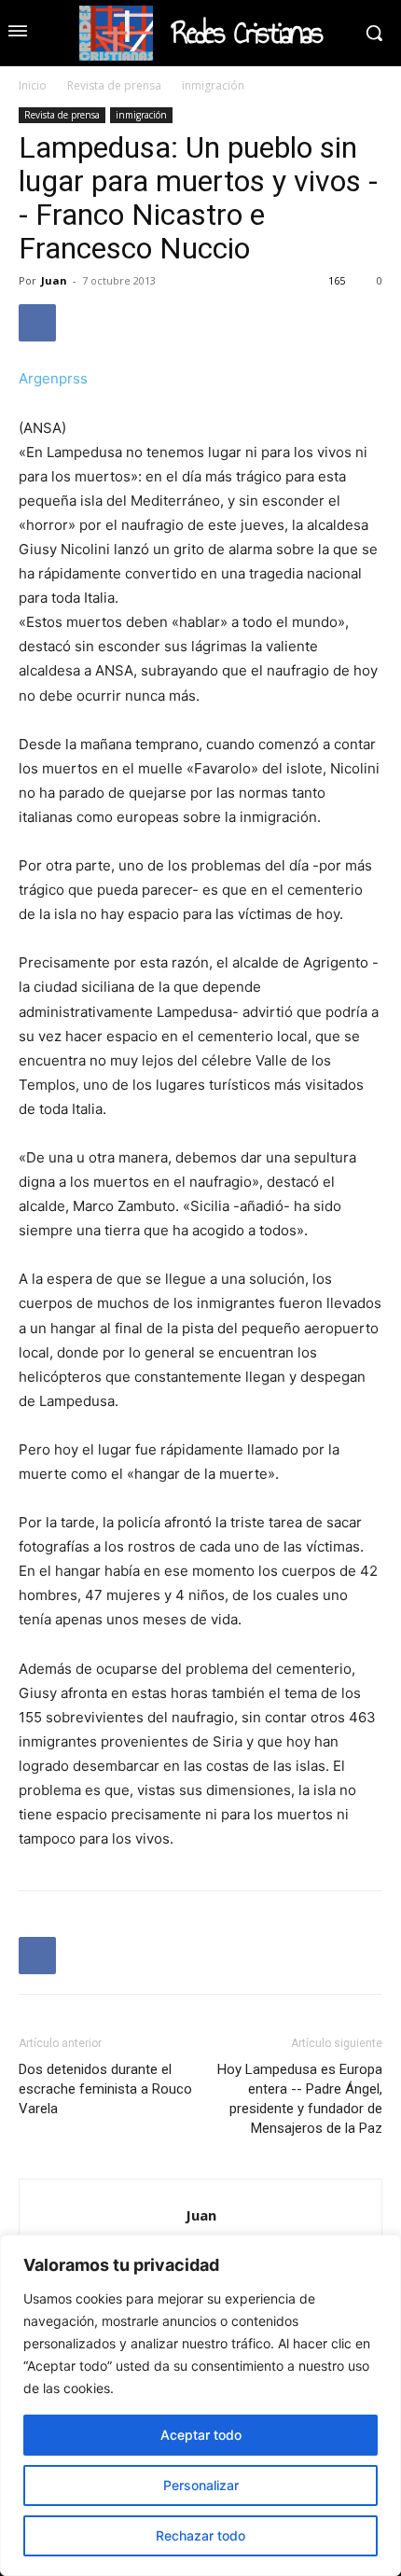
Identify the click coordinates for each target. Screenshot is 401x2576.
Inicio (33, 85)
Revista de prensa (114, 85)
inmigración (213, 85)
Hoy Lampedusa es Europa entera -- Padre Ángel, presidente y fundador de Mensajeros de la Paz (300, 2099)
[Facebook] (37, 323)
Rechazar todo (200, 2535)
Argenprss (53, 378)
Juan (54, 280)
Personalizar (201, 2485)
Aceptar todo (201, 2435)
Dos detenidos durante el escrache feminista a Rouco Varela (105, 2089)
